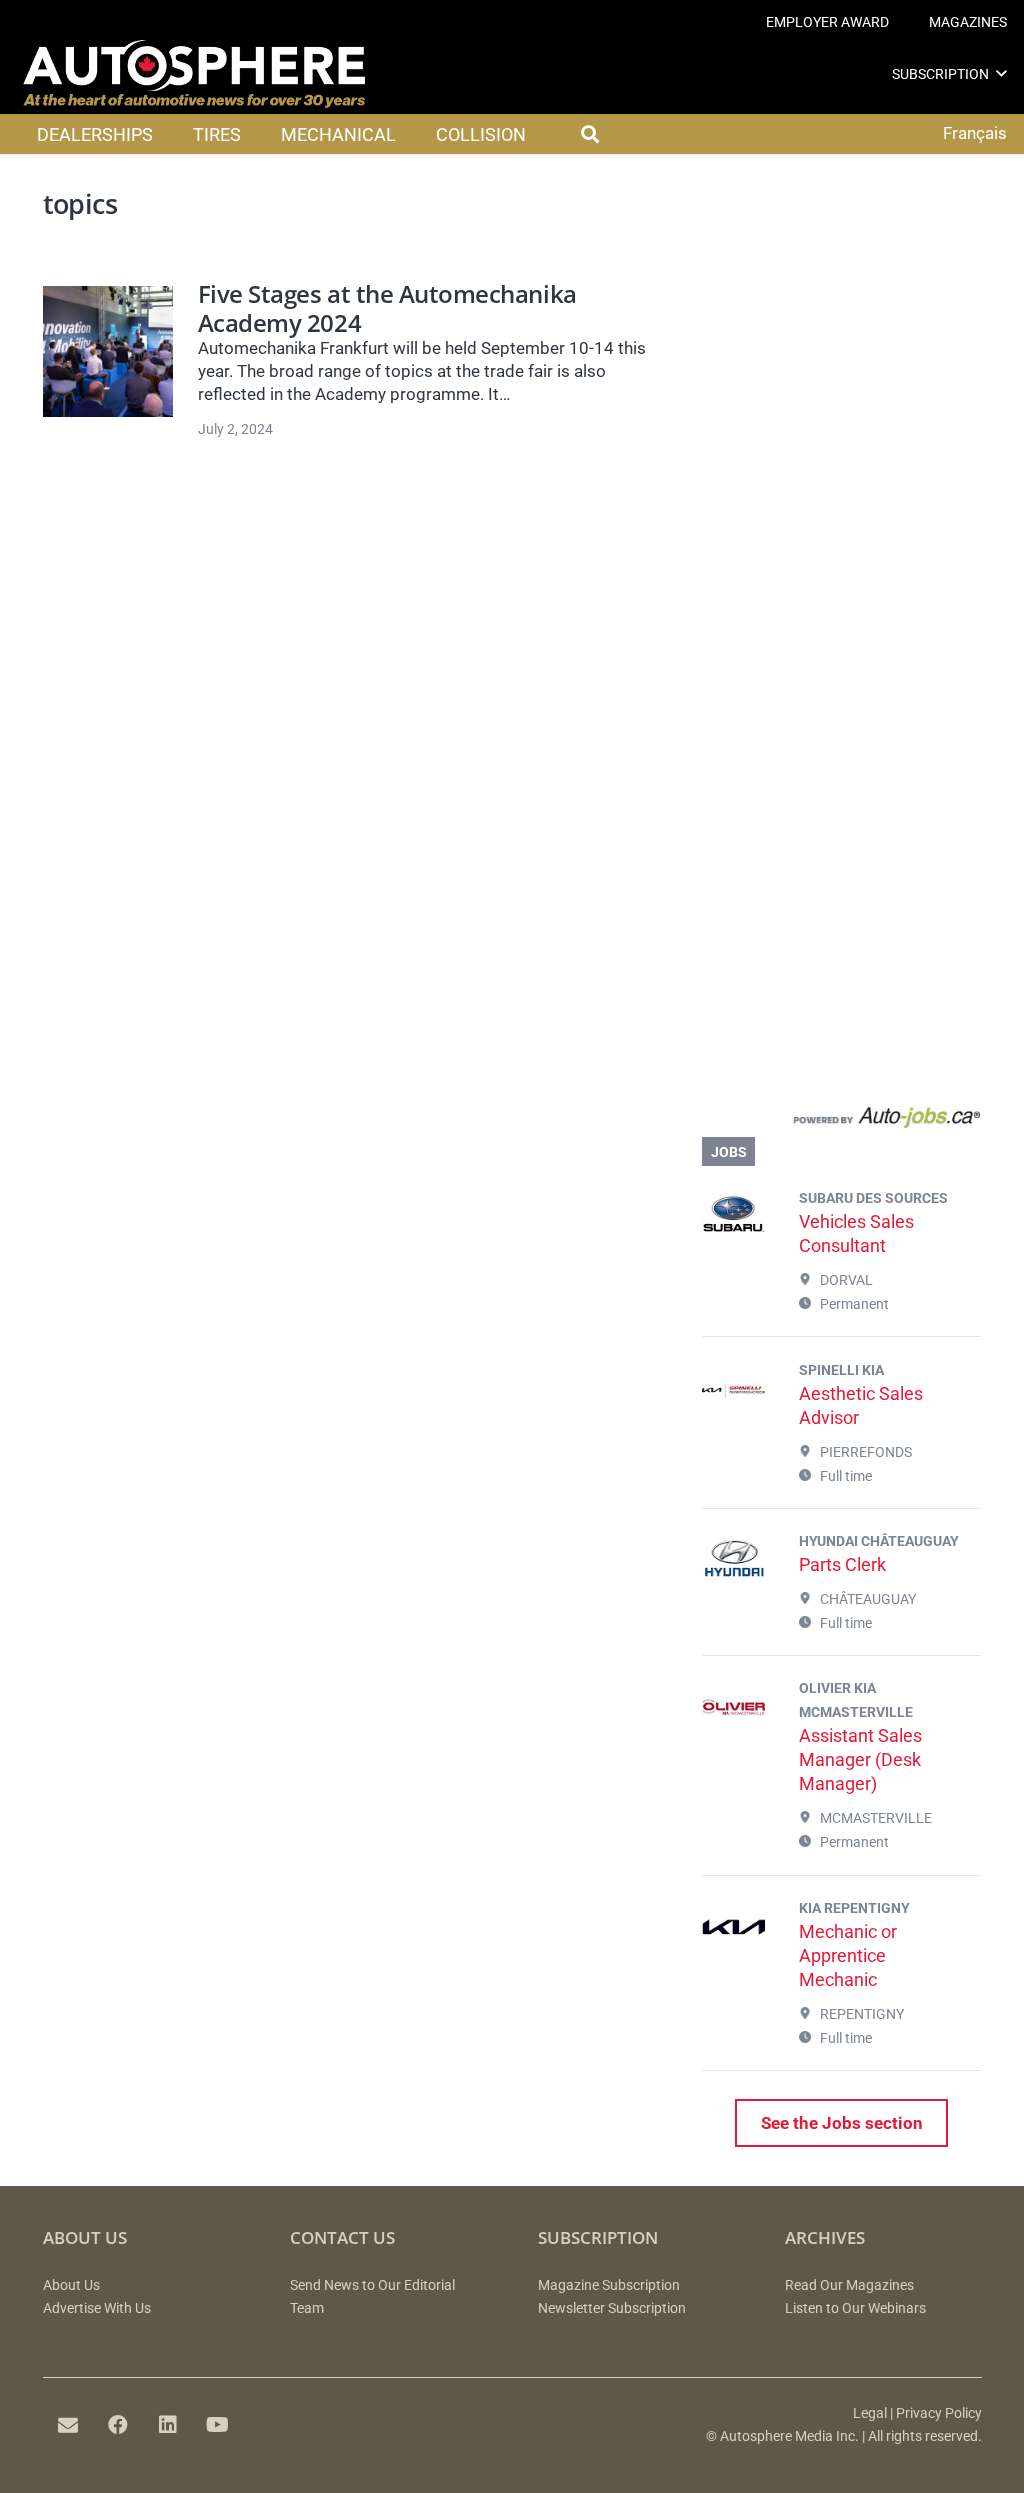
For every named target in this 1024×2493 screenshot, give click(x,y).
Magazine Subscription (609, 2285)
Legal (870, 2413)
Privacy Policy (939, 2413)
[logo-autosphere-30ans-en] (194, 74)
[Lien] (841, 1121)
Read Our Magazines (849, 2285)
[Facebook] (118, 2425)
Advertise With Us (97, 2308)
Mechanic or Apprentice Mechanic (848, 1955)
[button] (1001, 73)
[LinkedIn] (168, 2425)
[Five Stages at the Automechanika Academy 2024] (108, 351)
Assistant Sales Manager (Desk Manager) (860, 1759)
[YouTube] (218, 2425)
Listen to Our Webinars (855, 2308)
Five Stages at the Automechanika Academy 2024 (387, 308)
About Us (71, 2285)
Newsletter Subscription (612, 2308)
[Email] (68, 2425)
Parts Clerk (842, 1564)
